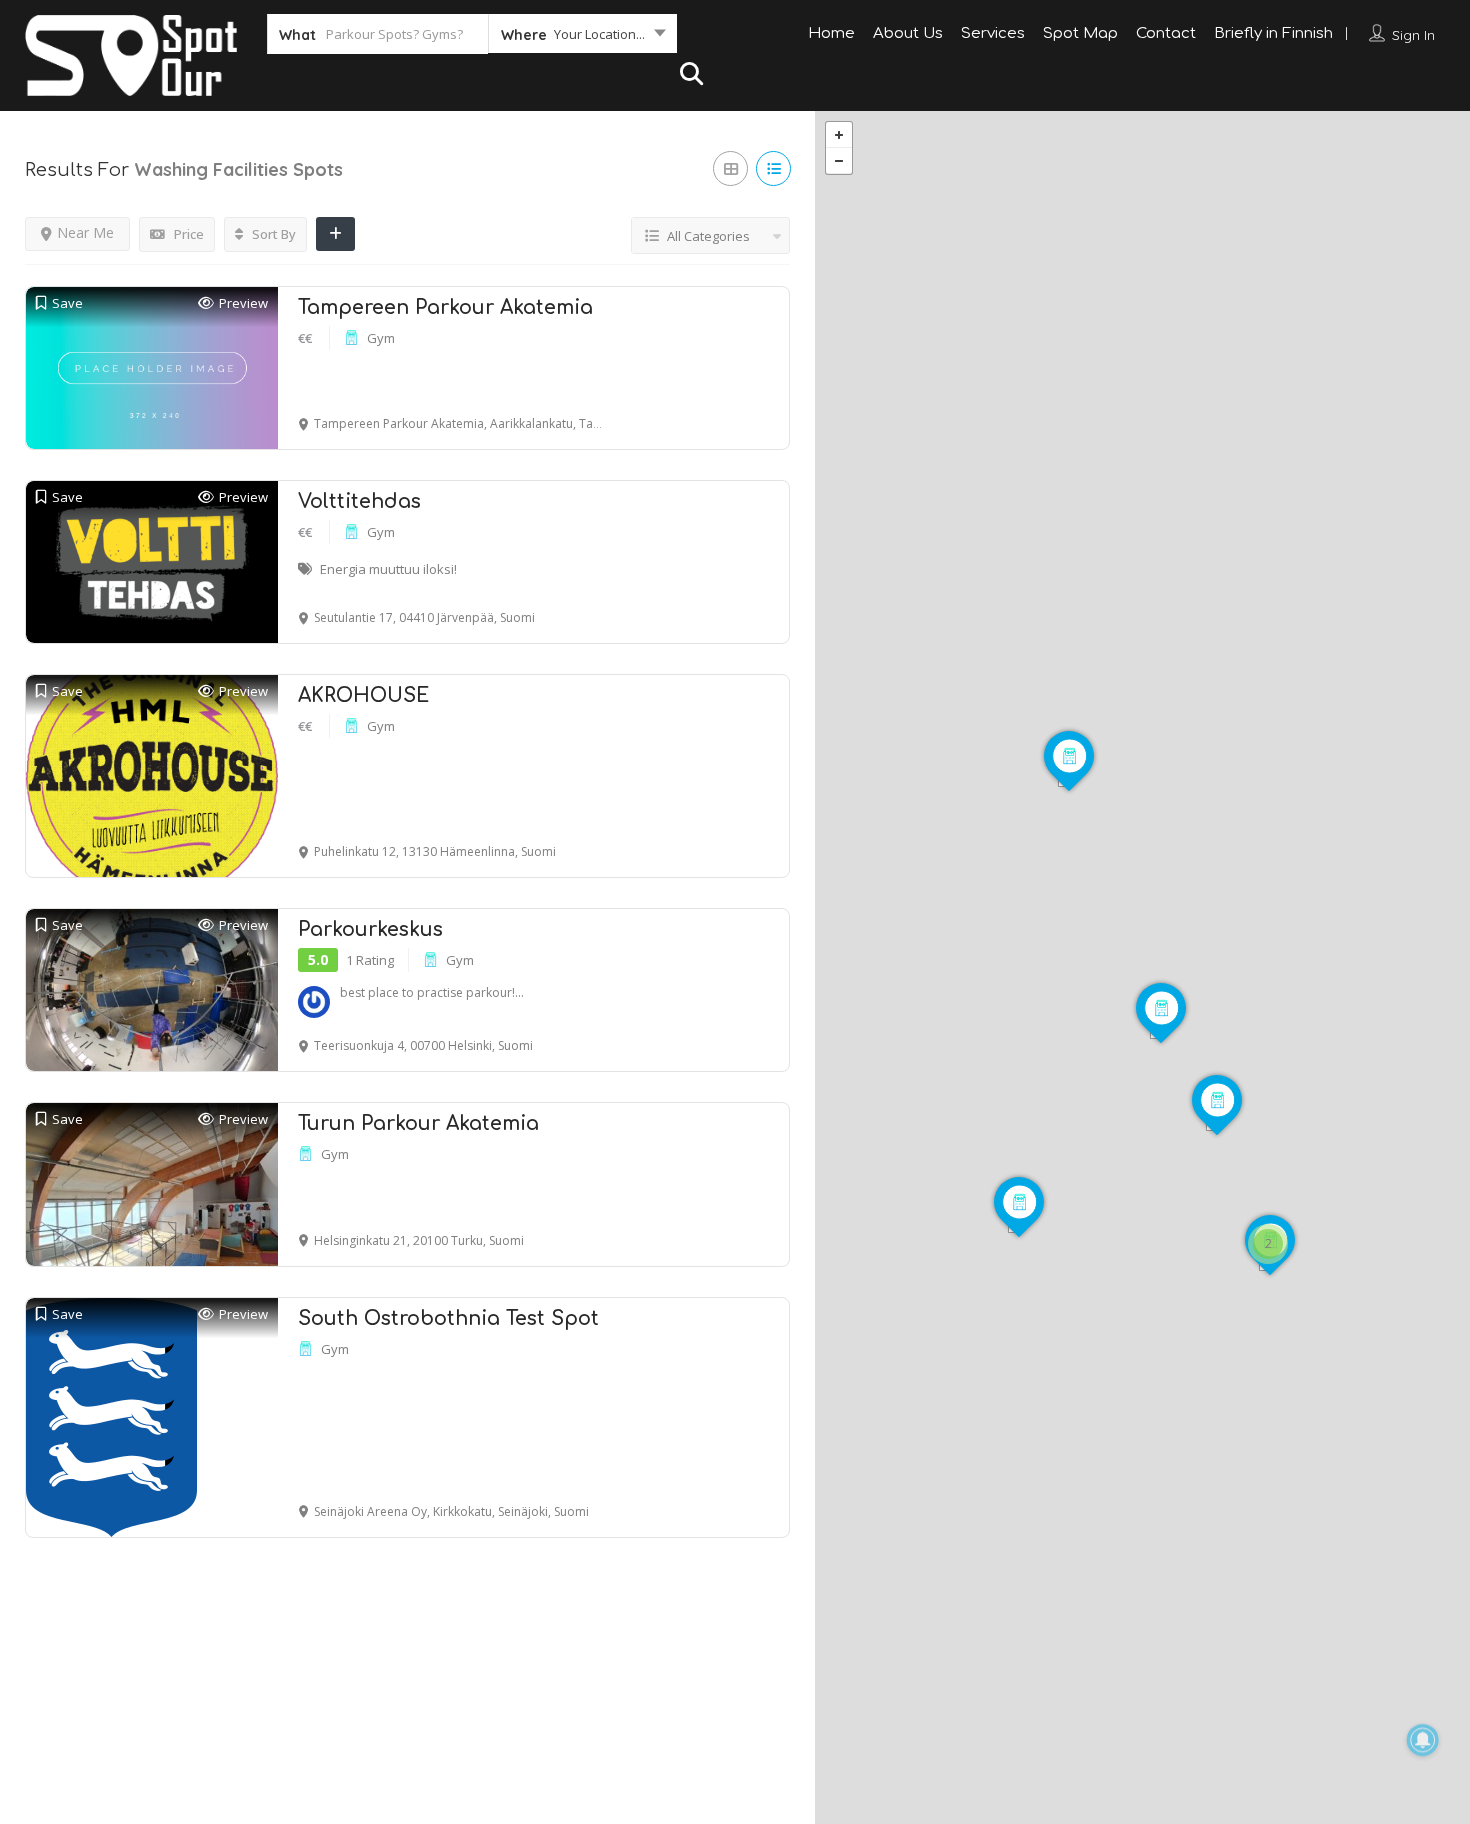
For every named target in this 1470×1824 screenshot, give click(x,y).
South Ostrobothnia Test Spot (448, 1318)
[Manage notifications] (1423, 1740)
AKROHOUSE (363, 695)
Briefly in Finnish (1273, 33)
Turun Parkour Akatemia (418, 1123)
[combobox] (582, 38)
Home (831, 33)
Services (993, 33)
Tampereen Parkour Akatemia (445, 307)
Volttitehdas (359, 501)
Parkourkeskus (370, 929)
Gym (381, 338)
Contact (1166, 33)
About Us (908, 33)
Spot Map (1080, 33)
